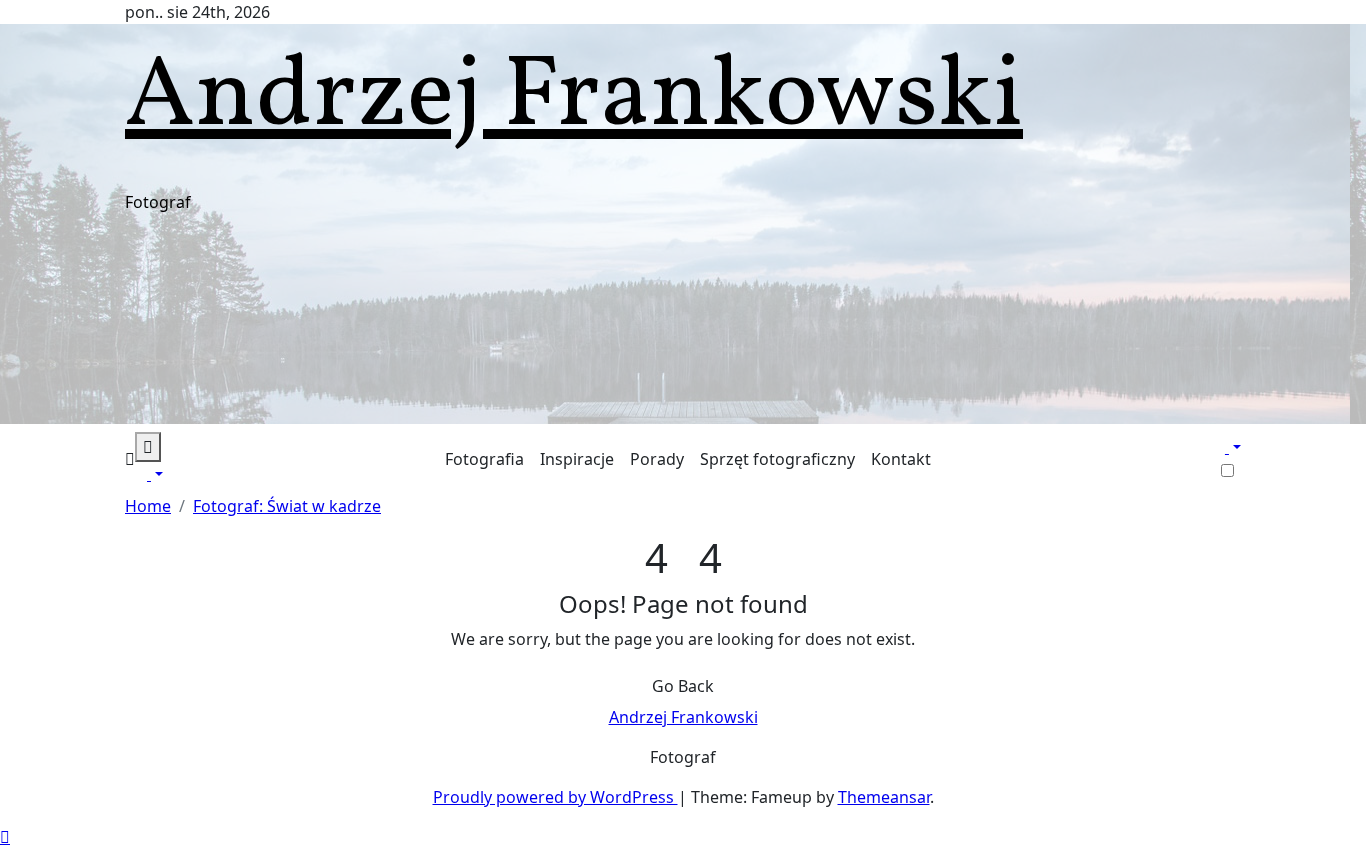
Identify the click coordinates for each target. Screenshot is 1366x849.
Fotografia (484, 459)
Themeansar (884, 797)
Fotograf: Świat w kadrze (287, 506)
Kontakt (901, 459)
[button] (130, 459)
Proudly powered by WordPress (555, 797)
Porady (657, 459)
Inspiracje (577, 459)
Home (148, 506)
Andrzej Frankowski (574, 98)
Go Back (683, 686)
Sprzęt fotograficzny (777, 459)
